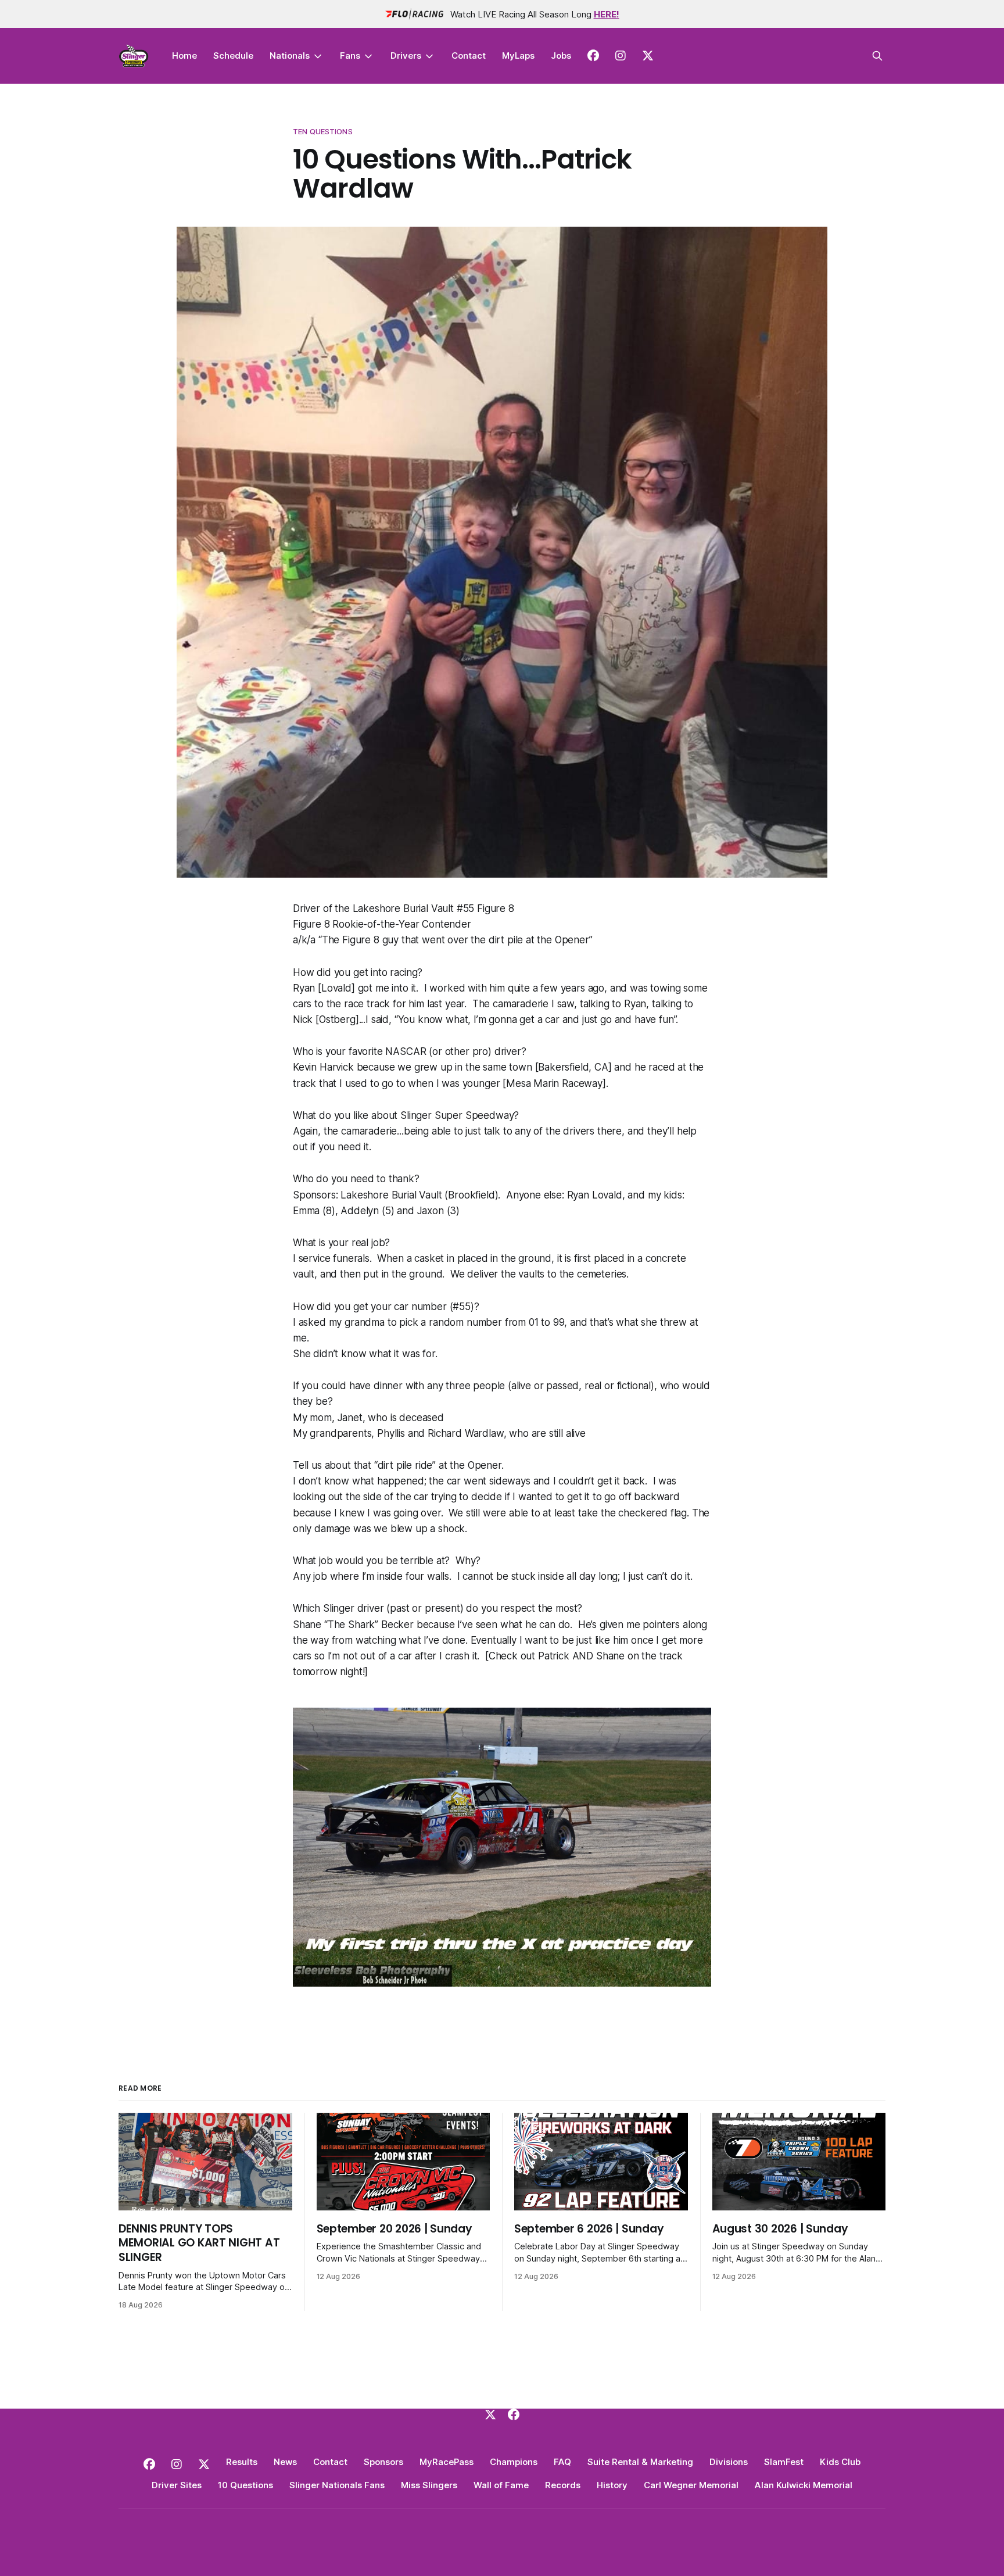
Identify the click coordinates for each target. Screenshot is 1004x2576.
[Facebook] (514, 2414)
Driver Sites (177, 2485)
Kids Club (840, 2462)
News (285, 2462)
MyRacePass (447, 2462)
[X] (490, 2414)
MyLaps (518, 56)
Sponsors (383, 2462)
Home (184, 56)
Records (563, 2485)
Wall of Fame (501, 2485)
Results (242, 2462)
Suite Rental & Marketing (640, 2462)
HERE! (607, 14)
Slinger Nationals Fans (337, 2485)
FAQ (562, 2462)
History (612, 2485)
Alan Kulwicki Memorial (804, 2485)
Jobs (561, 56)
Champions (514, 2462)
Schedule (233, 56)
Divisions (729, 2462)
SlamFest (784, 2462)
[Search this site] (877, 56)
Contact (469, 56)
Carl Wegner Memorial (691, 2485)
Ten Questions (323, 131)
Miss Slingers (429, 2485)
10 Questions (245, 2485)
